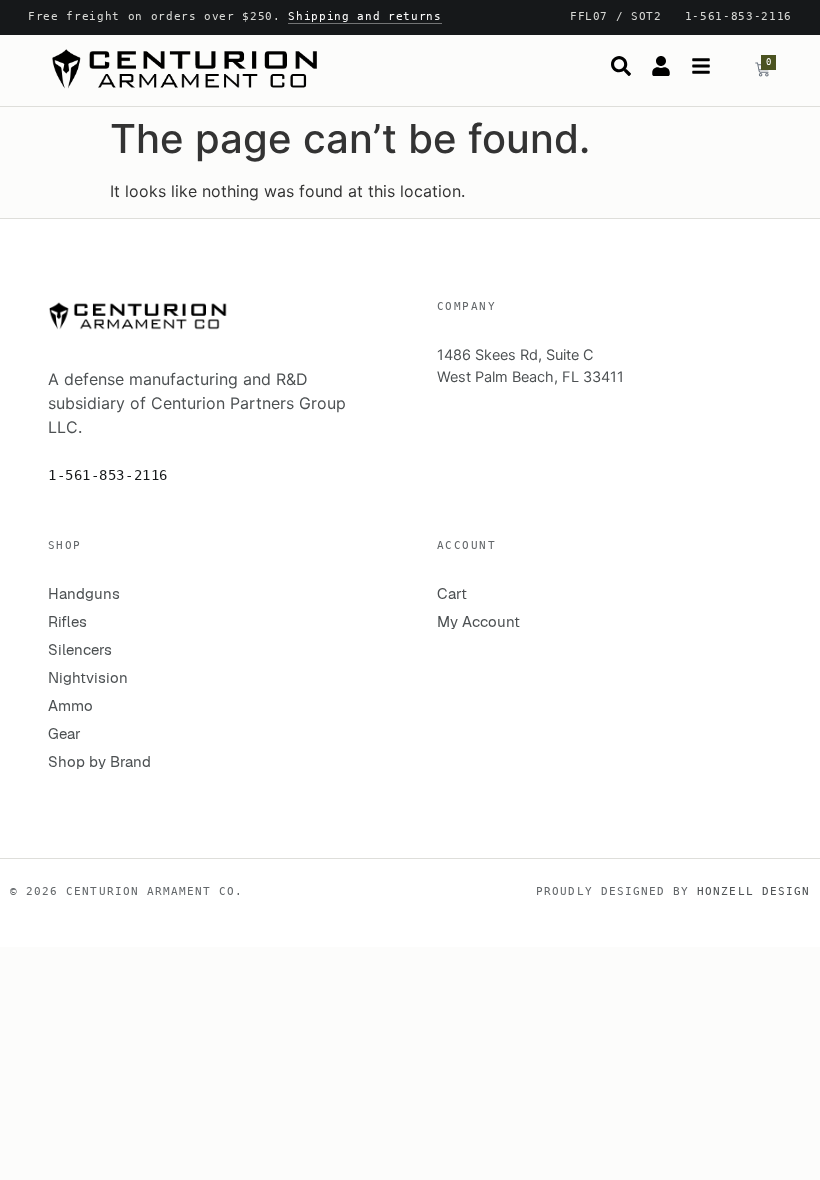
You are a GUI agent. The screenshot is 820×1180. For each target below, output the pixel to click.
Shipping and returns (364, 16)
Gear (64, 733)
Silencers (80, 649)
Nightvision (88, 677)
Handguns (84, 593)
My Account (478, 621)
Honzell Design (753, 891)
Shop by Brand (99, 761)
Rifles (67, 621)
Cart (452, 593)
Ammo (70, 705)
